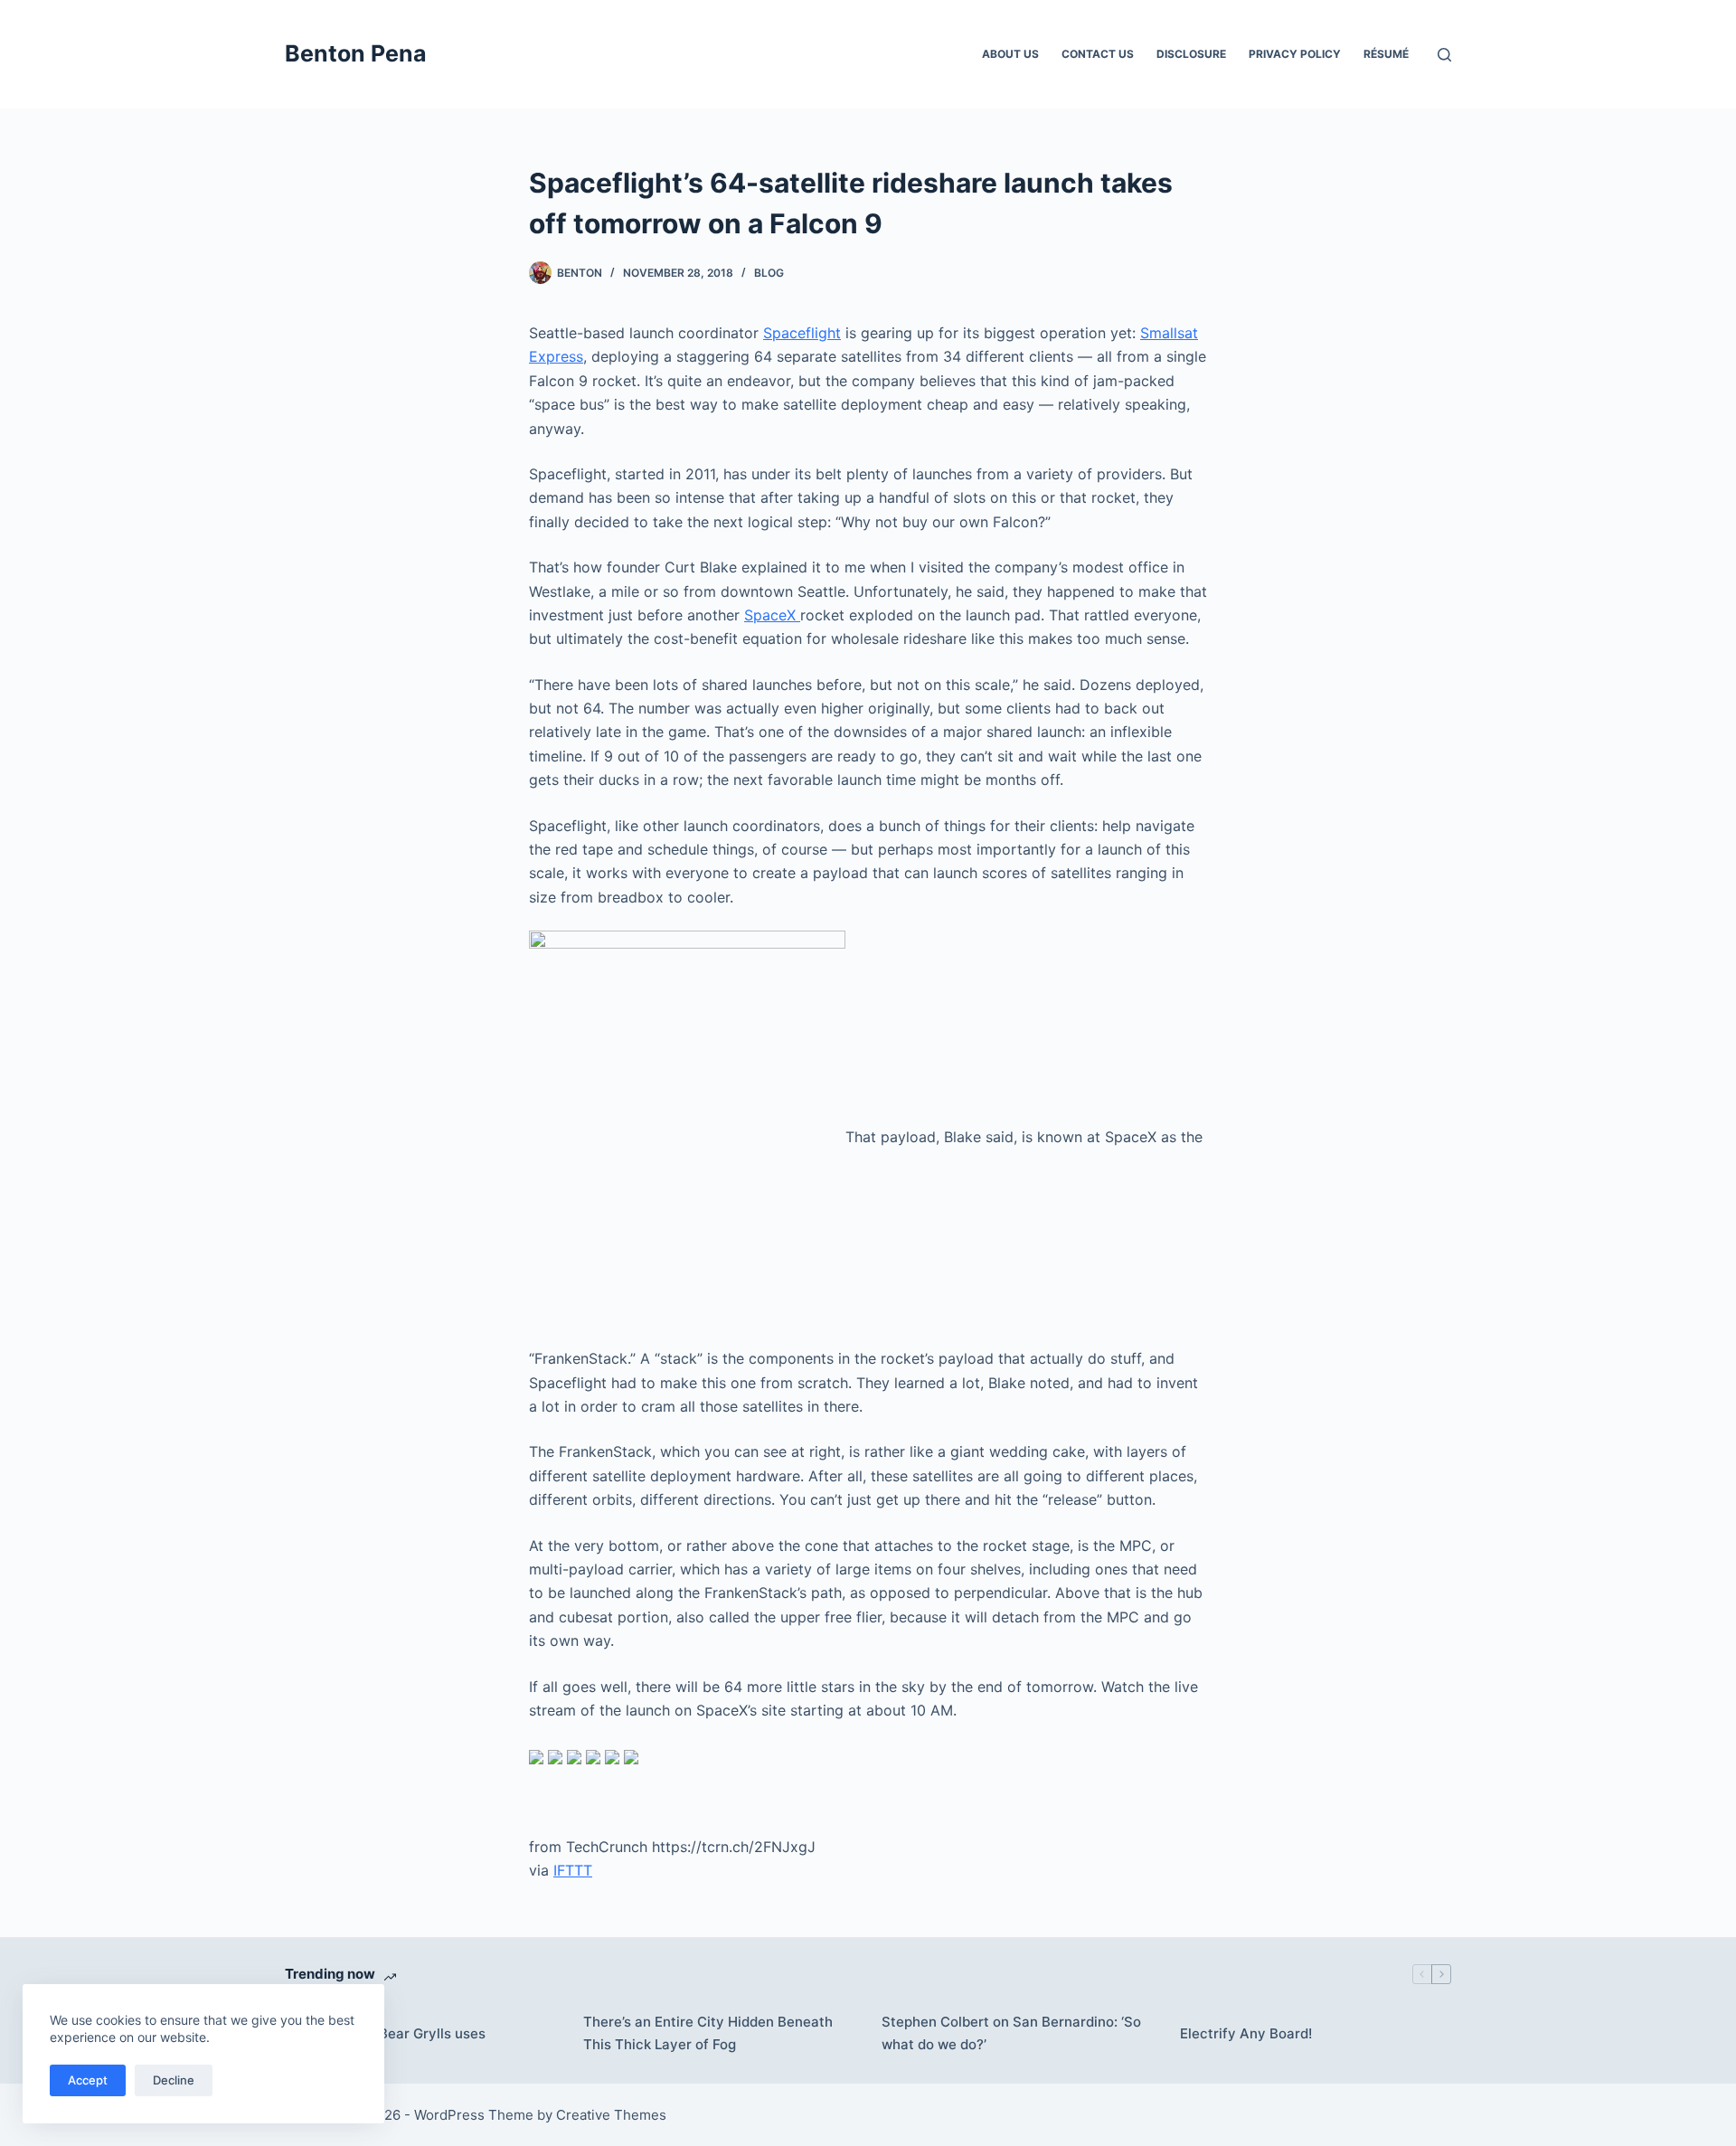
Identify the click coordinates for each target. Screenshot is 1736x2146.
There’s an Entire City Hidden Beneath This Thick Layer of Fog (708, 2033)
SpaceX (772, 615)
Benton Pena (356, 53)
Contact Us (1098, 54)
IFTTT (573, 1870)
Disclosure (1191, 54)
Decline (174, 2080)
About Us (1010, 54)
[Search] (1444, 55)
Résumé (1386, 54)
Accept (88, 2080)
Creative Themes (611, 2115)
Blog (769, 273)
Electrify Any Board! (1246, 2033)
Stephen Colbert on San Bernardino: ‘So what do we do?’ (1011, 2033)
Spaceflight (802, 333)
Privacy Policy (1295, 54)
